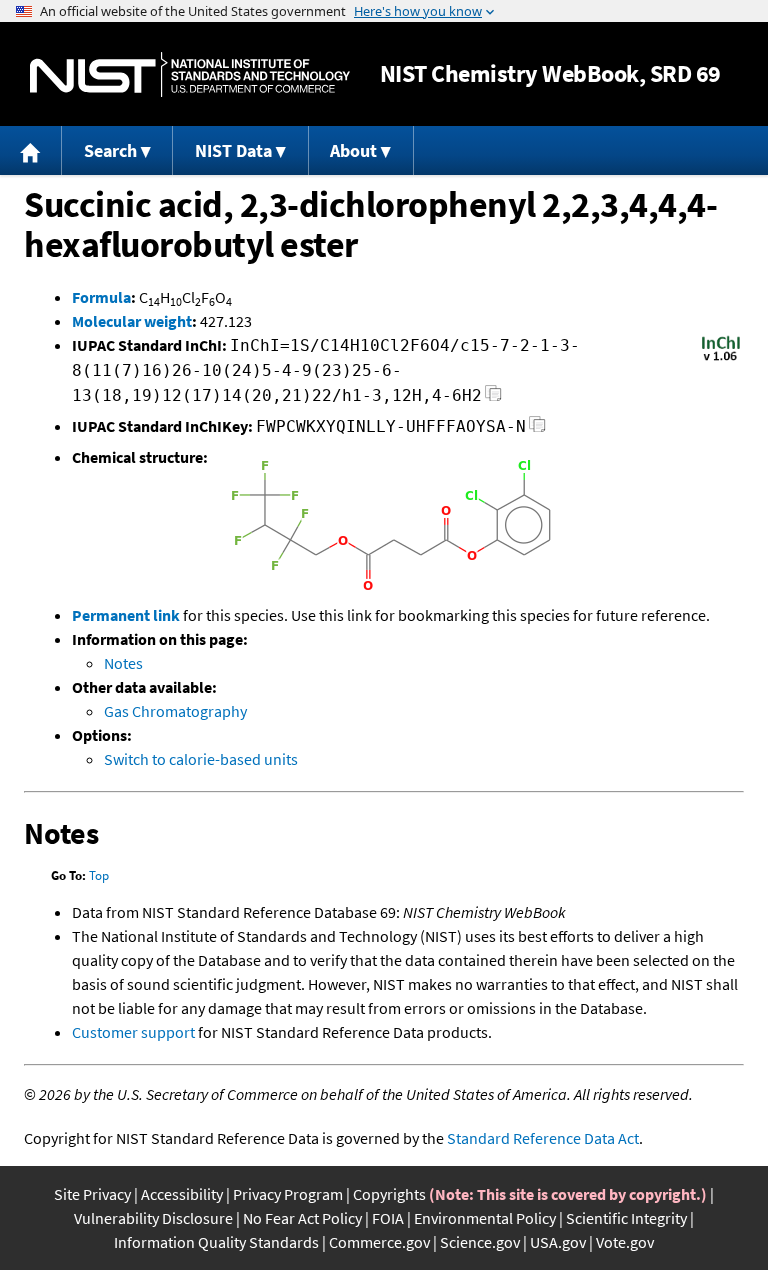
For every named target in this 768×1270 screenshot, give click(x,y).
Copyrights (389, 1194)
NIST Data (233, 150)
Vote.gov (625, 1242)
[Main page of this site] (31, 150)
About (353, 150)
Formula (101, 297)
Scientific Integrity (626, 1218)
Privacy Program (288, 1194)
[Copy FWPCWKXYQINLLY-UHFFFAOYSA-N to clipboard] (537, 429)
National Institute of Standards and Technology (190, 74)
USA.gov (558, 1242)
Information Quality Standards (216, 1242)
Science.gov (480, 1242)
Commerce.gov (379, 1242)
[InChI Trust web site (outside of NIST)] (721, 359)
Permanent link (126, 615)
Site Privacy (92, 1194)
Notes (123, 663)
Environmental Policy (485, 1218)
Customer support (133, 1032)
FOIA (388, 1218)
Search (110, 150)
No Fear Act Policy (302, 1218)
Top (99, 875)
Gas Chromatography (175, 711)
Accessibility (182, 1194)
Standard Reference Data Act (543, 1138)
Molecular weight (132, 321)
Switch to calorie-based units (201, 759)
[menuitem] (31, 150)
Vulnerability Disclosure (153, 1218)
